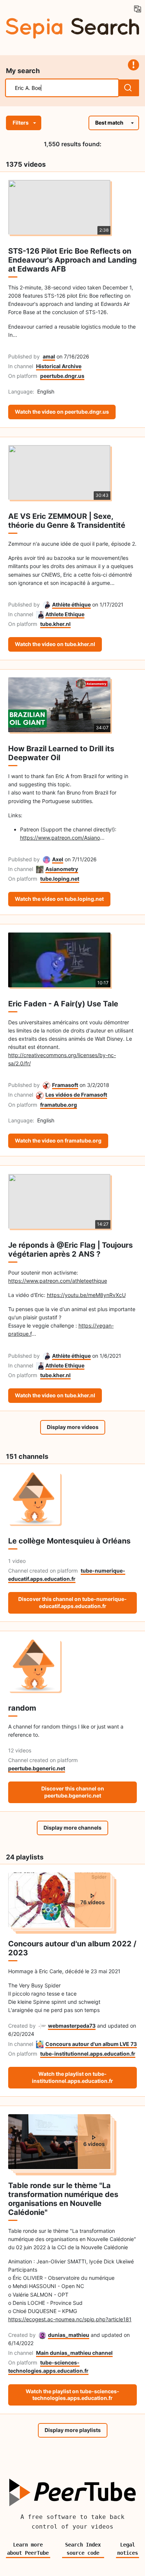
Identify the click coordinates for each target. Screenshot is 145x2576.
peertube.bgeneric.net (37, 1768)
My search (23, 71)
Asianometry (62, 869)
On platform (23, 376)
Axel (58, 859)
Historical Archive (59, 366)
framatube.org (59, 1105)
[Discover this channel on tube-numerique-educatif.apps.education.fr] (73, 1498)
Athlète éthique (71, 604)
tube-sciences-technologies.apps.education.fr (48, 2367)
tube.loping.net (60, 879)
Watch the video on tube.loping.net (59, 899)
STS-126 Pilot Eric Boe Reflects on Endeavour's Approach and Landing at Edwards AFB (72, 260)
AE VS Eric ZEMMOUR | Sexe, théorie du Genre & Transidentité (67, 521)
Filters (21, 123)
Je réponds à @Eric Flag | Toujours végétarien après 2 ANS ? (70, 1250)
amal (49, 356)
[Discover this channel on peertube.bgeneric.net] (73, 1665)
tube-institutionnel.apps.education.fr (88, 2054)
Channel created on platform (43, 1571)
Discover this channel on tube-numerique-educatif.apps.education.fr (72, 1602)
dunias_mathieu (69, 2335)
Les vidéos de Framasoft (76, 1095)
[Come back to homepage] (72, 27)
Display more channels (72, 1828)
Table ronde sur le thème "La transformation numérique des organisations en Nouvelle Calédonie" (63, 2199)
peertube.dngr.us (62, 376)
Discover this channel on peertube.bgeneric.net (73, 1792)
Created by (22, 2026)
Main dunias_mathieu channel (74, 2353)
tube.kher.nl (55, 624)
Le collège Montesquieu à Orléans (69, 1541)
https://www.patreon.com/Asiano (60, 838)
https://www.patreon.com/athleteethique (58, 1281)
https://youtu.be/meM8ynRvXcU (86, 1295)
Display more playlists (73, 2430)
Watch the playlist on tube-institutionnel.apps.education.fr (72, 2077)
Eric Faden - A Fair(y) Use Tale (63, 1004)
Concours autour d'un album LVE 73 (91, 2044)
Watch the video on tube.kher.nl (55, 644)
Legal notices (128, 2549)
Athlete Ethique (65, 614)
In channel (21, 366)
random (22, 1708)
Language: (21, 391)
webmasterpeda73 (72, 2026)
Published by (24, 356)
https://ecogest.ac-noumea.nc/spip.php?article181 (70, 2319)
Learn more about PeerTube (28, 2549)
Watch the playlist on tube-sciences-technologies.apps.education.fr (72, 2395)
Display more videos (73, 1427)
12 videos (20, 1750)
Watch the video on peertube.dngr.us (62, 412)
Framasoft (65, 1085)
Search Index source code (83, 2549)
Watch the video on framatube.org (58, 1140)
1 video (17, 1561)
